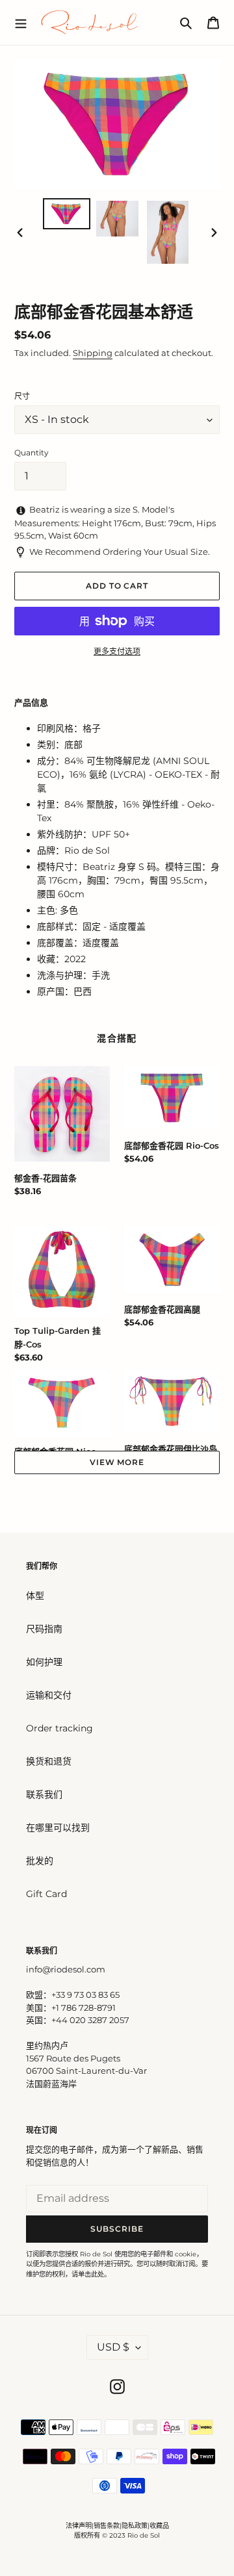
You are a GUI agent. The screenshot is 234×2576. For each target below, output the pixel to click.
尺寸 (22, 396)
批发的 (40, 1861)
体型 (35, 1596)
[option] (66, 214)
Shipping (93, 353)
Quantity (32, 453)
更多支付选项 (117, 651)
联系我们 (44, 1794)
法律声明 (79, 2526)
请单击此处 (88, 2274)
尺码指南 (44, 1629)
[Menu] (21, 22)
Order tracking (59, 1728)
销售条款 (107, 2526)
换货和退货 (49, 1761)
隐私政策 (135, 2526)
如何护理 (44, 1662)
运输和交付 (49, 1695)
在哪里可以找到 (58, 1828)
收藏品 (159, 2526)
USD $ (113, 2347)
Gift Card (46, 1894)
